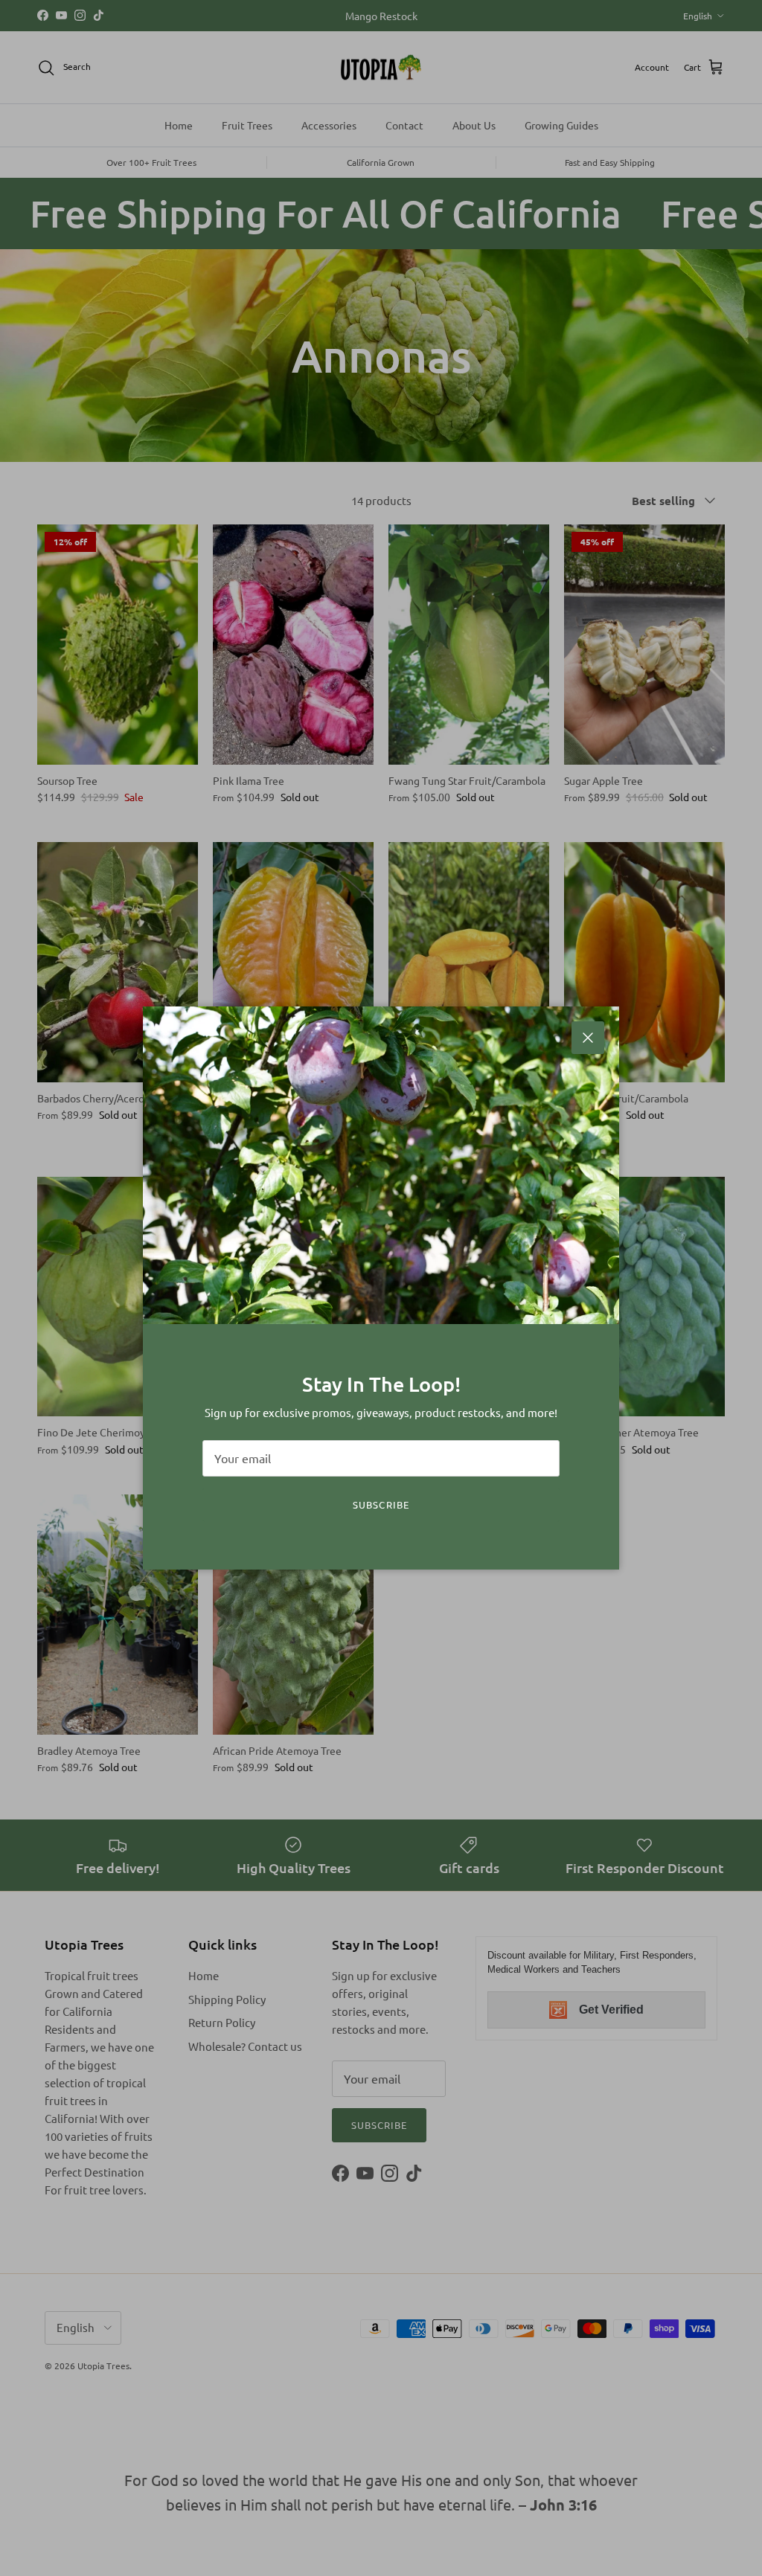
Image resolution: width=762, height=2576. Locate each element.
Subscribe (381, 1504)
